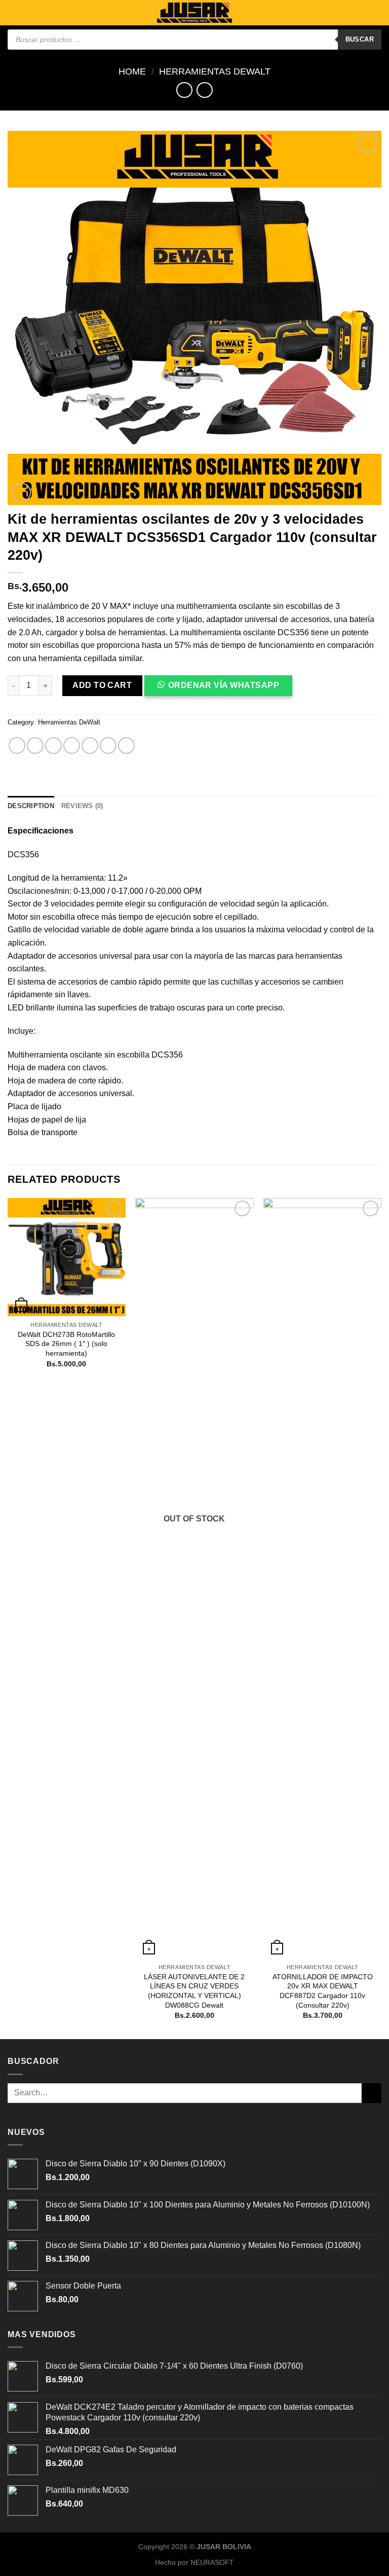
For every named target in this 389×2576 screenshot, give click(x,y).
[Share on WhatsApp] (17, 746)
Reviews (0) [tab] (82, 806)
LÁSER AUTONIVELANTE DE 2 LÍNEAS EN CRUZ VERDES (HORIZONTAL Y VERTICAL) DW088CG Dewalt (194, 1991)
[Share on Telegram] (126, 746)
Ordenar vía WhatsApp (224, 685)
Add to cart (102, 685)
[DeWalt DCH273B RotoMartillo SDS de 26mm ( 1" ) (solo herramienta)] (67, 1257)
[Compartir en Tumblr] (108, 746)
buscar (360, 39)
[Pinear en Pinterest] (90, 746)
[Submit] (372, 2093)
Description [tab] (31, 806)
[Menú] (14, 12)
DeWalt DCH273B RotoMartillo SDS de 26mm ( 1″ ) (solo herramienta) (66, 1344)
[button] (223, 689)
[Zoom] (21, 493)
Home (132, 71)
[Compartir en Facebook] (35, 746)
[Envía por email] (72, 746)
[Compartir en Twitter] (53, 746)
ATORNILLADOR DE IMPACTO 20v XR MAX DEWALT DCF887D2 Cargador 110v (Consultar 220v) (323, 1991)
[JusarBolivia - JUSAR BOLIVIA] (194, 13)
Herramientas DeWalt (215, 71)
